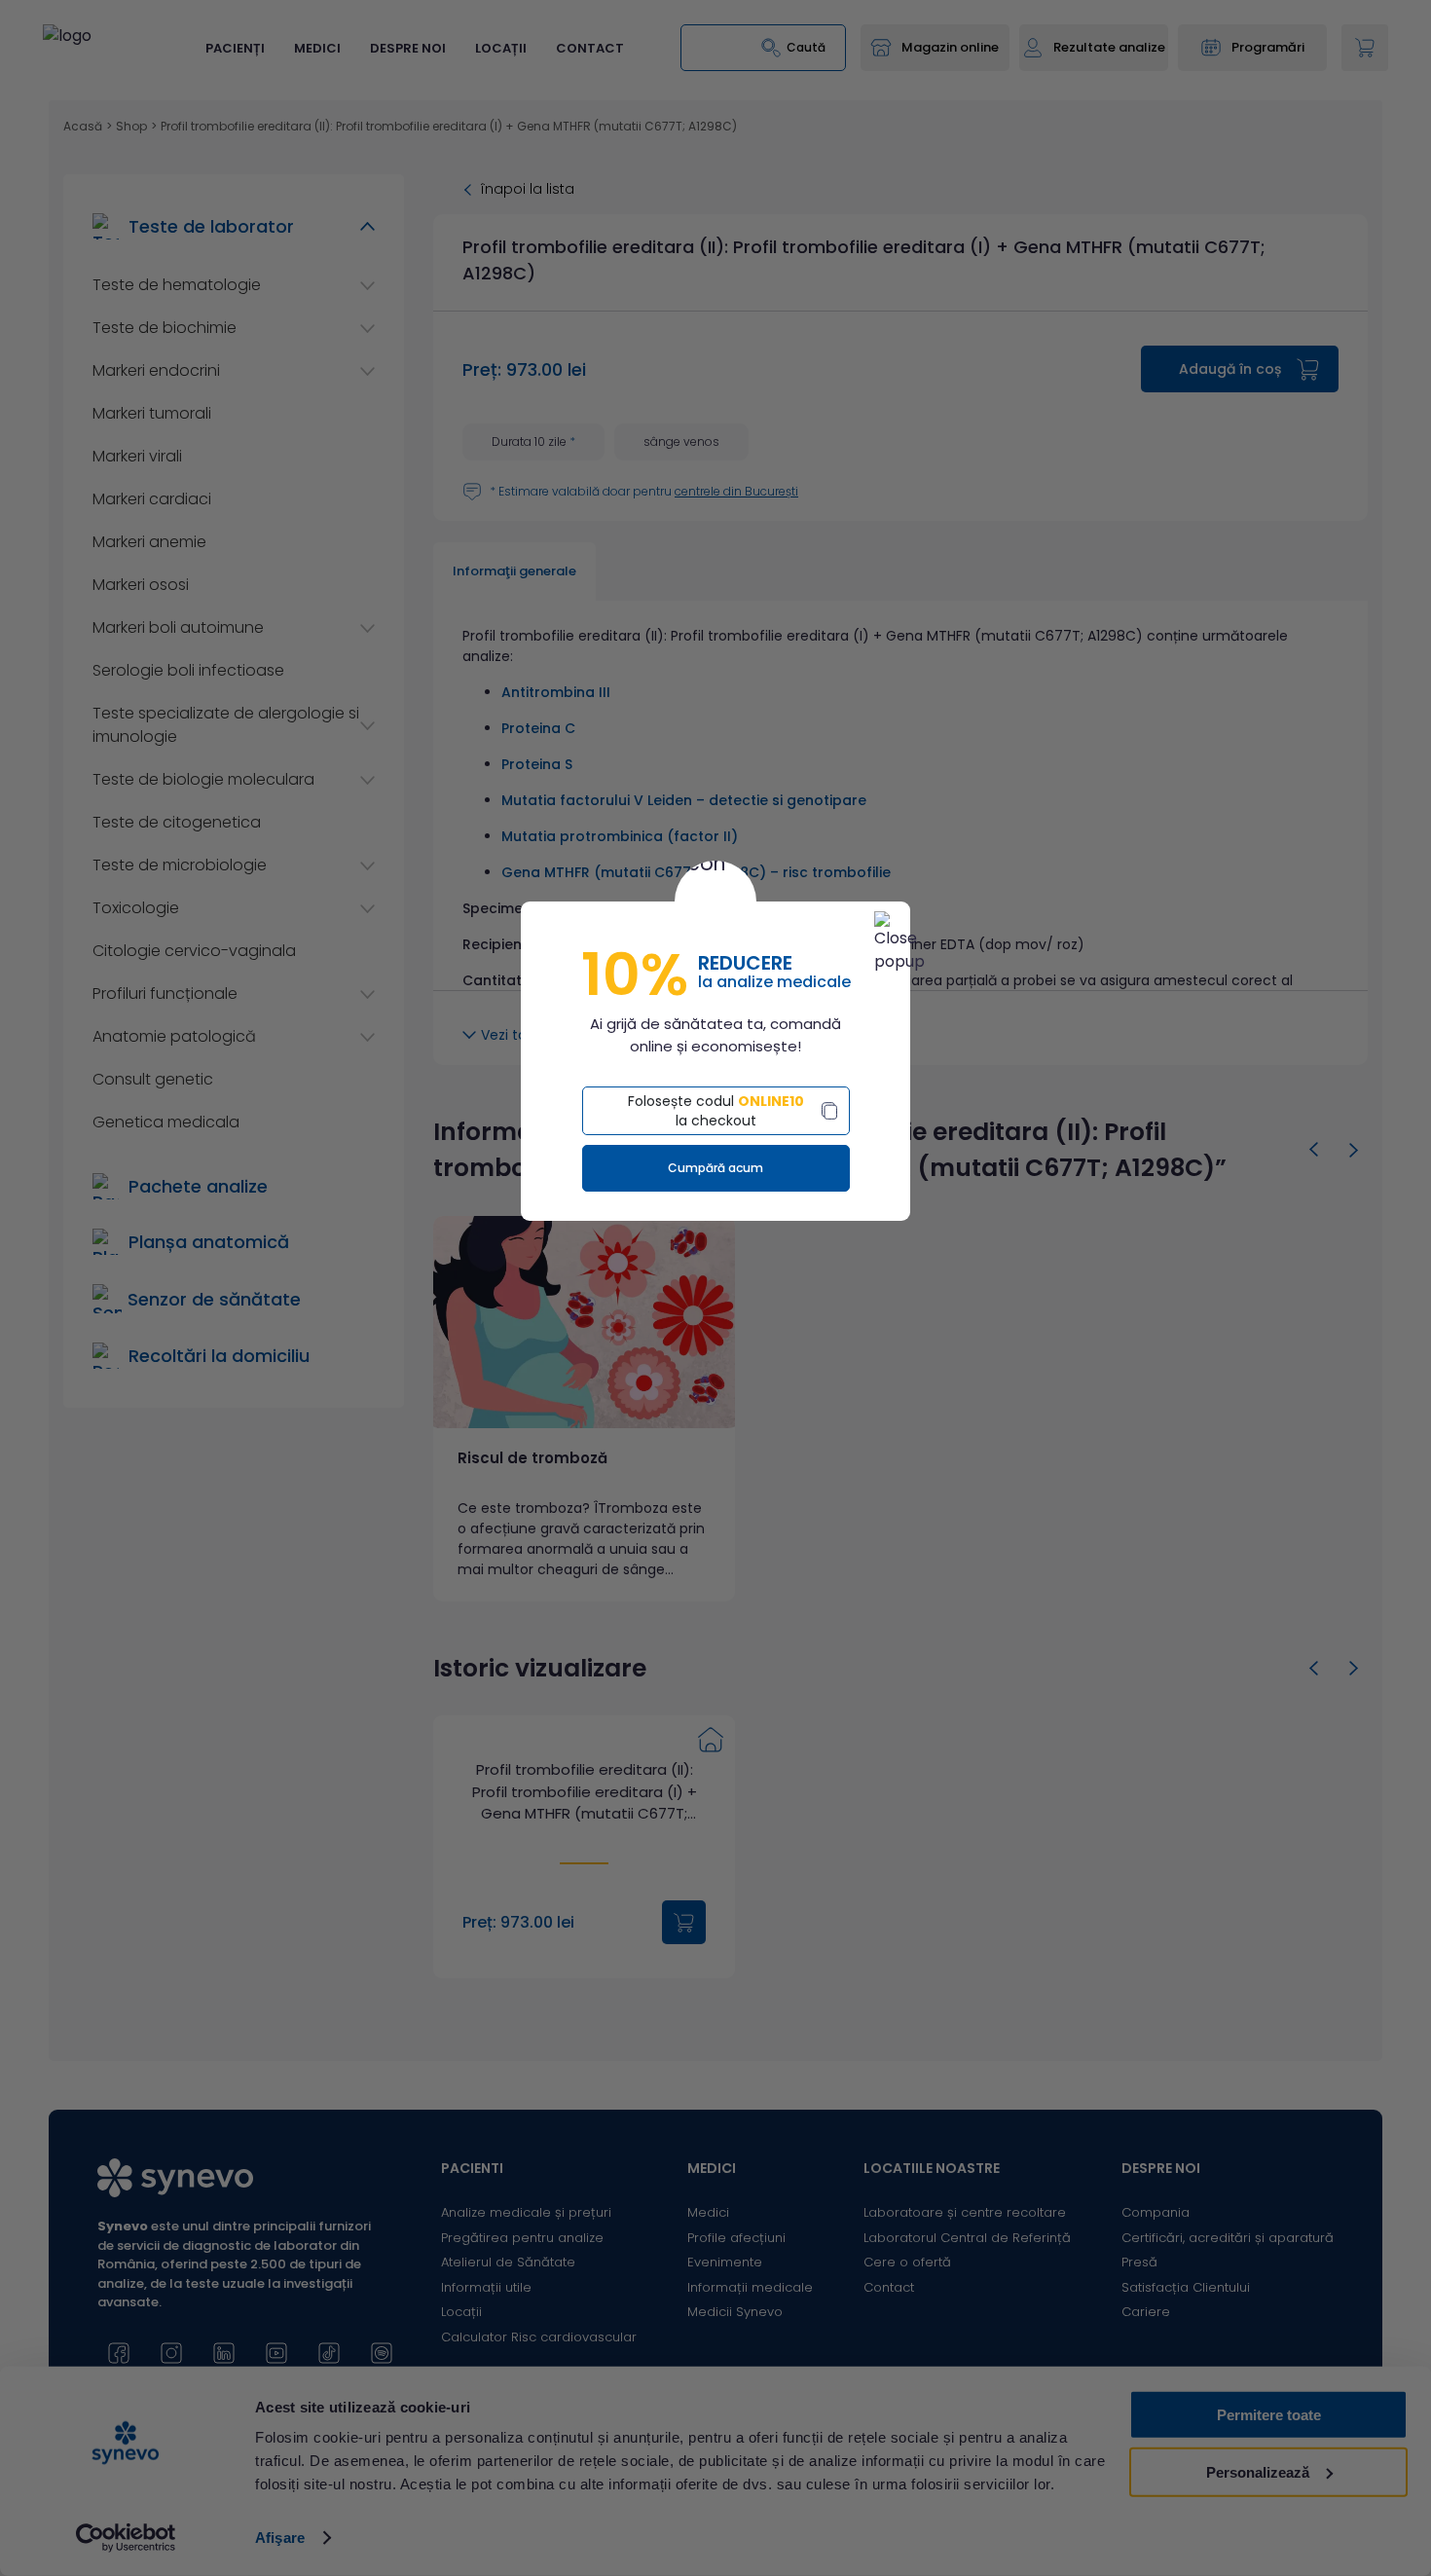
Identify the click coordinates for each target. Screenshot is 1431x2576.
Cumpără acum (715, 1168)
